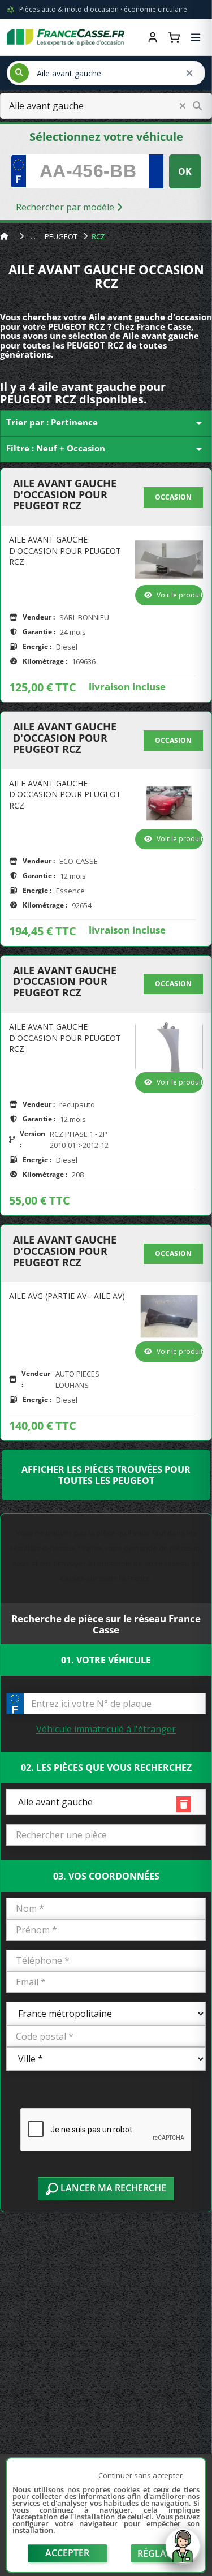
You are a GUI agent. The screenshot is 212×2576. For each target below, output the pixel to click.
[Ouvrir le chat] (183, 2552)
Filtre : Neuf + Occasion (106, 449)
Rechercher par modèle (66, 207)
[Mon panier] (174, 37)
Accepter (67, 2553)
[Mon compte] (153, 37)
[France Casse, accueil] (66, 37)
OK (185, 171)
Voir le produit (180, 595)
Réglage (158, 2553)
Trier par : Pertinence (106, 423)
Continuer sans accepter (140, 2475)
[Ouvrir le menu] (196, 37)
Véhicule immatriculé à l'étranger (106, 1729)
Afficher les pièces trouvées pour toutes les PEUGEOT (106, 1475)
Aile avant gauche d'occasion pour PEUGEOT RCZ (65, 495)
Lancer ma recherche (112, 2188)
